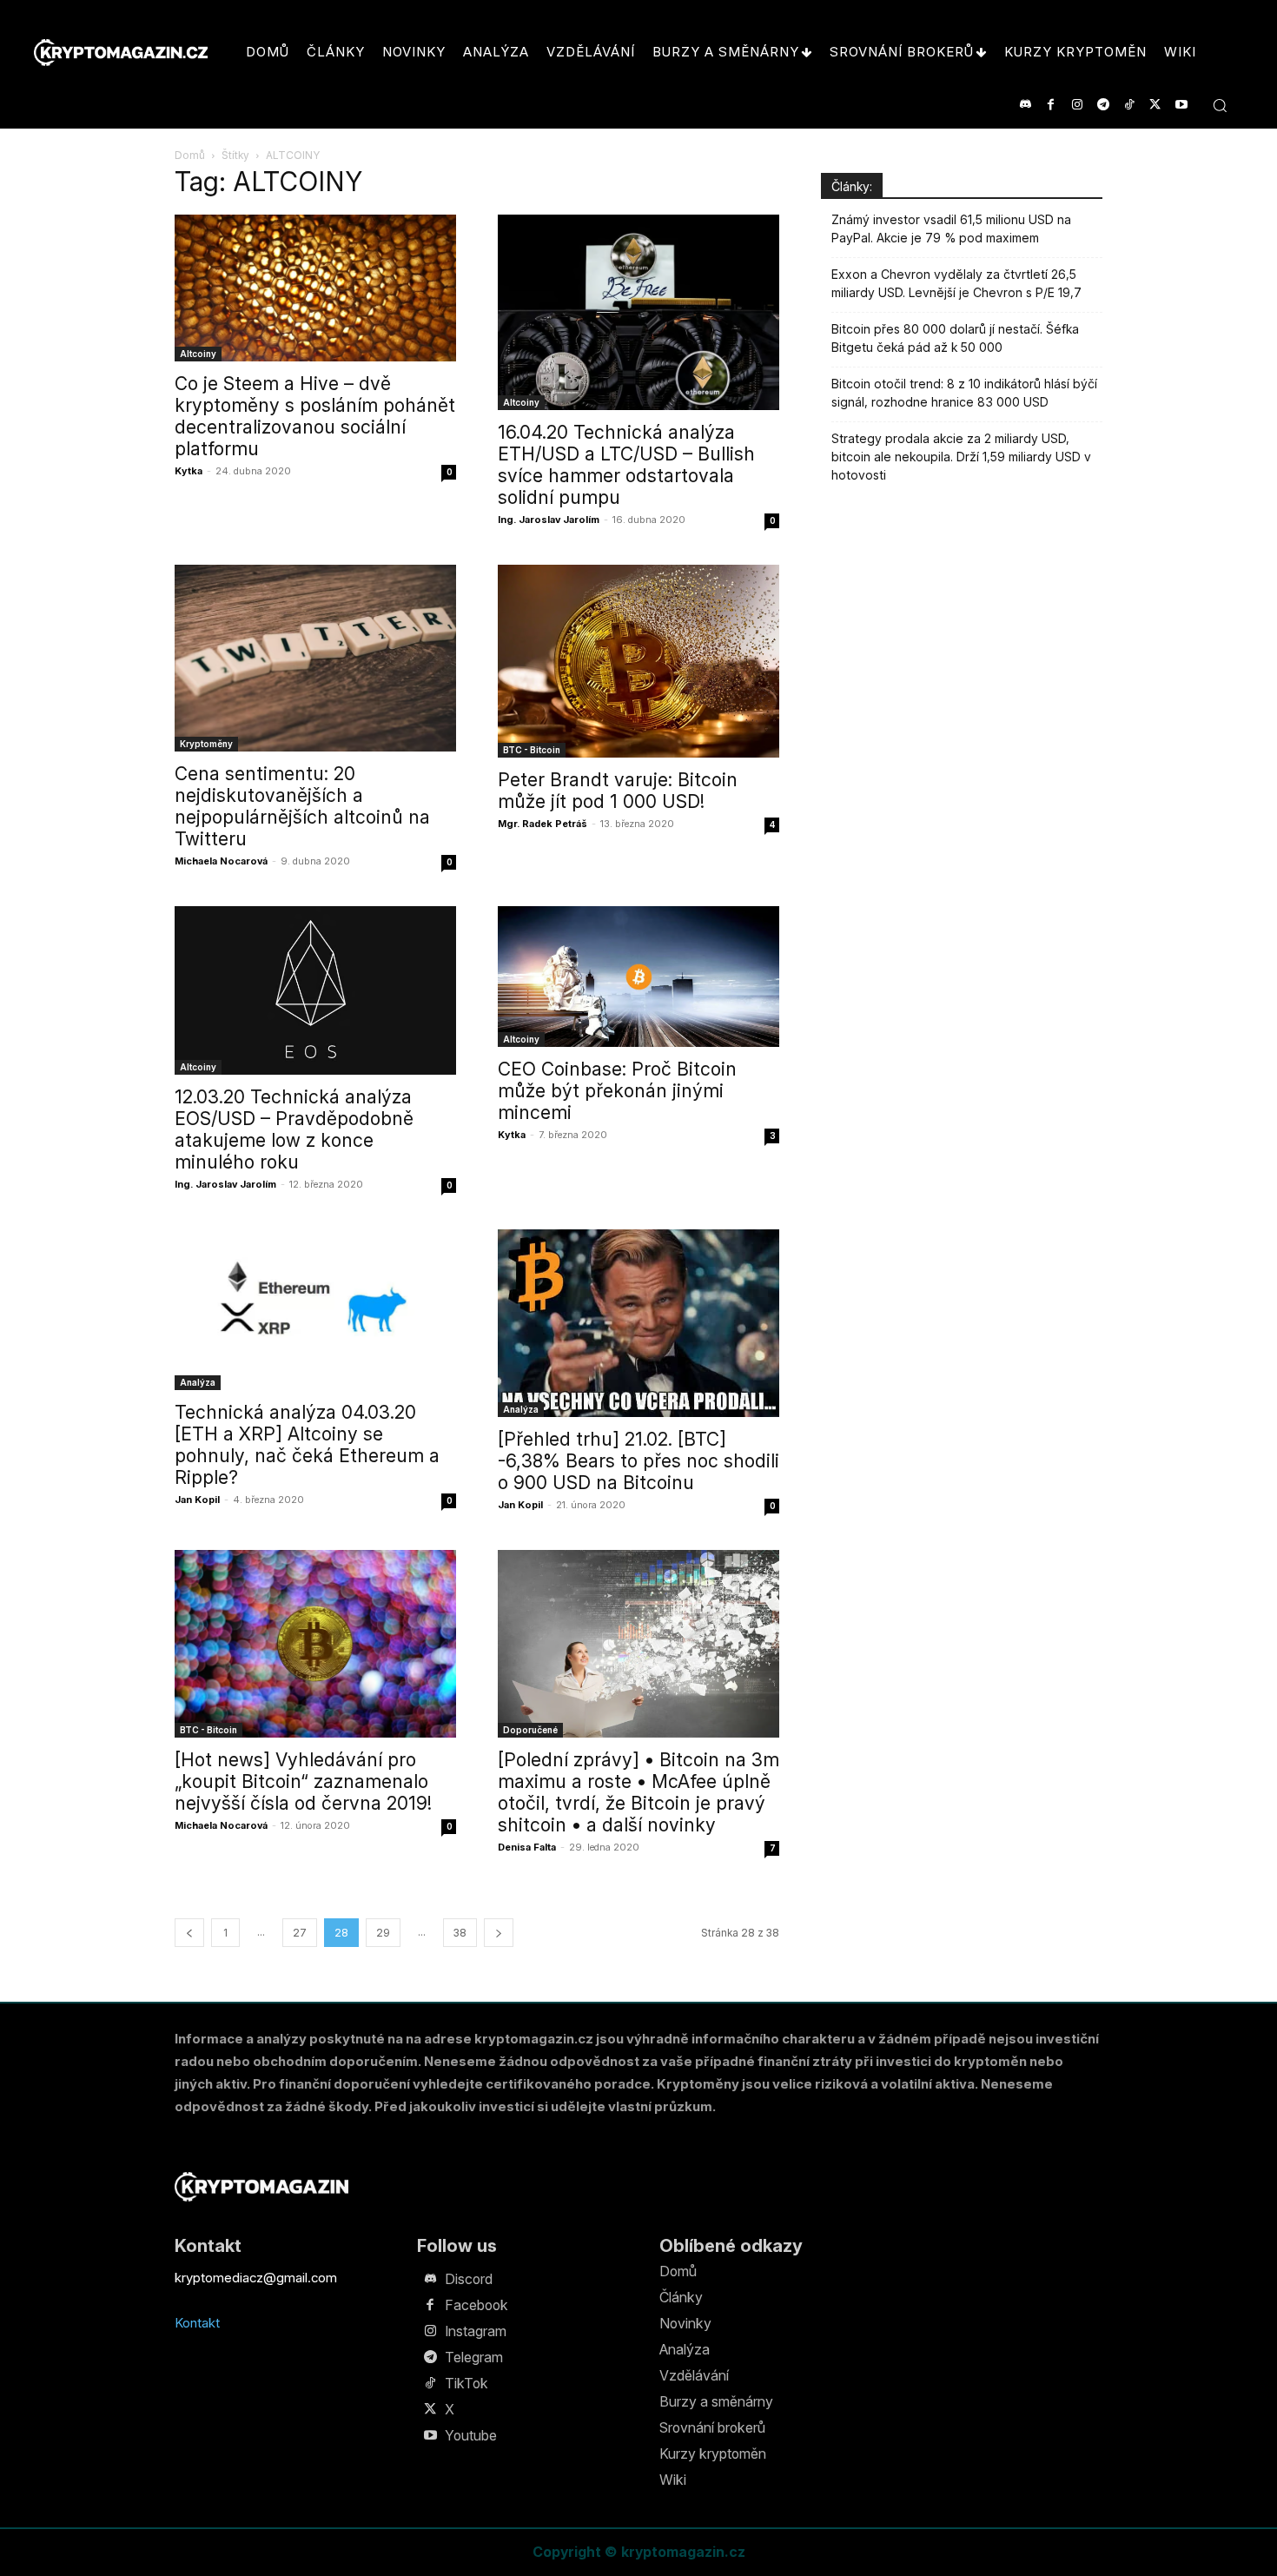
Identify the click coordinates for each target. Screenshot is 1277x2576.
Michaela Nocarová (221, 861)
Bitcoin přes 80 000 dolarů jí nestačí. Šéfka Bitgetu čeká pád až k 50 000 (955, 338)
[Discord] (1025, 105)
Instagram (476, 2331)
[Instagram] (1077, 105)
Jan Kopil (197, 1500)
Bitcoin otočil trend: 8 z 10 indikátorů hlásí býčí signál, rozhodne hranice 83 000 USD (964, 393)
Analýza (198, 1382)
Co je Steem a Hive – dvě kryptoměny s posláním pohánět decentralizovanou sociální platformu (315, 416)
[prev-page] (189, 1933)
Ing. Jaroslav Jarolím (549, 520)
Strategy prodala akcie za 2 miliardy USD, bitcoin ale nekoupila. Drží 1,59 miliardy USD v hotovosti (961, 457)
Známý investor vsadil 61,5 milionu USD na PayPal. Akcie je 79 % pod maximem (951, 228)
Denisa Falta (527, 1847)
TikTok (466, 2383)
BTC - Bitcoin (532, 750)
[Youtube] (1181, 105)
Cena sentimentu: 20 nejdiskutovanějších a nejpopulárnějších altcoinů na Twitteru (302, 806)
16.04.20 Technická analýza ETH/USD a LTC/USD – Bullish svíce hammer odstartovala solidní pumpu (626, 465)
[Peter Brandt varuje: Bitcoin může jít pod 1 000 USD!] (638, 661)
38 (460, 1933)
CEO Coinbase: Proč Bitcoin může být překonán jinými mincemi (617, 1091)
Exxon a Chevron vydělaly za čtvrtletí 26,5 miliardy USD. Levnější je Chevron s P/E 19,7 (956, 283)
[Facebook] (1051, 105)
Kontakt (197, 2323)
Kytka (189, 471)
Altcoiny (198, 354)
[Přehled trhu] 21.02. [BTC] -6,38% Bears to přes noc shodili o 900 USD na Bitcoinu (638, 1461)
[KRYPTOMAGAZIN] (261, 2186)
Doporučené (530, 1730)
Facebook (476, 2305)
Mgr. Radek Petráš (543, 824)
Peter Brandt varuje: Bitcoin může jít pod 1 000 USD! (618, 791)
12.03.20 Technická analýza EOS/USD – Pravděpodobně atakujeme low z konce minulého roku (294, 1129)
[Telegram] (1103, 105)
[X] (1155, 105)
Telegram (474, 2357)
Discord (469, 2279)
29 (383, 1933)
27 (300, 1933)
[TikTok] (1129, 105)
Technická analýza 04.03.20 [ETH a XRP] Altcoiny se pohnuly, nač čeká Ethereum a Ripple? (307, 1445)
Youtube (471, 2435)
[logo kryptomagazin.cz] (121, 53)
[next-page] (499, 1933)
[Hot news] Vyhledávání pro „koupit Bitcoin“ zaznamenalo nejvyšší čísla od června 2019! (303, 1781)
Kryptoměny (206, 744)
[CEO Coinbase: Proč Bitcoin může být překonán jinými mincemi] (638, 977)
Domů (190, 155)
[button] (1220, 105)
